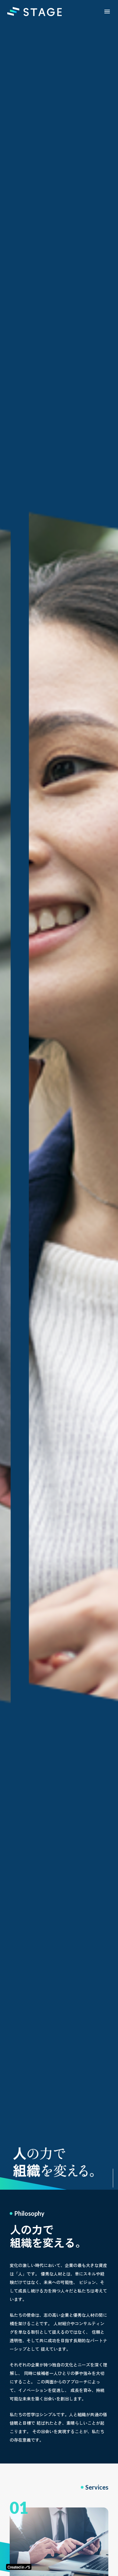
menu (107, 12)
